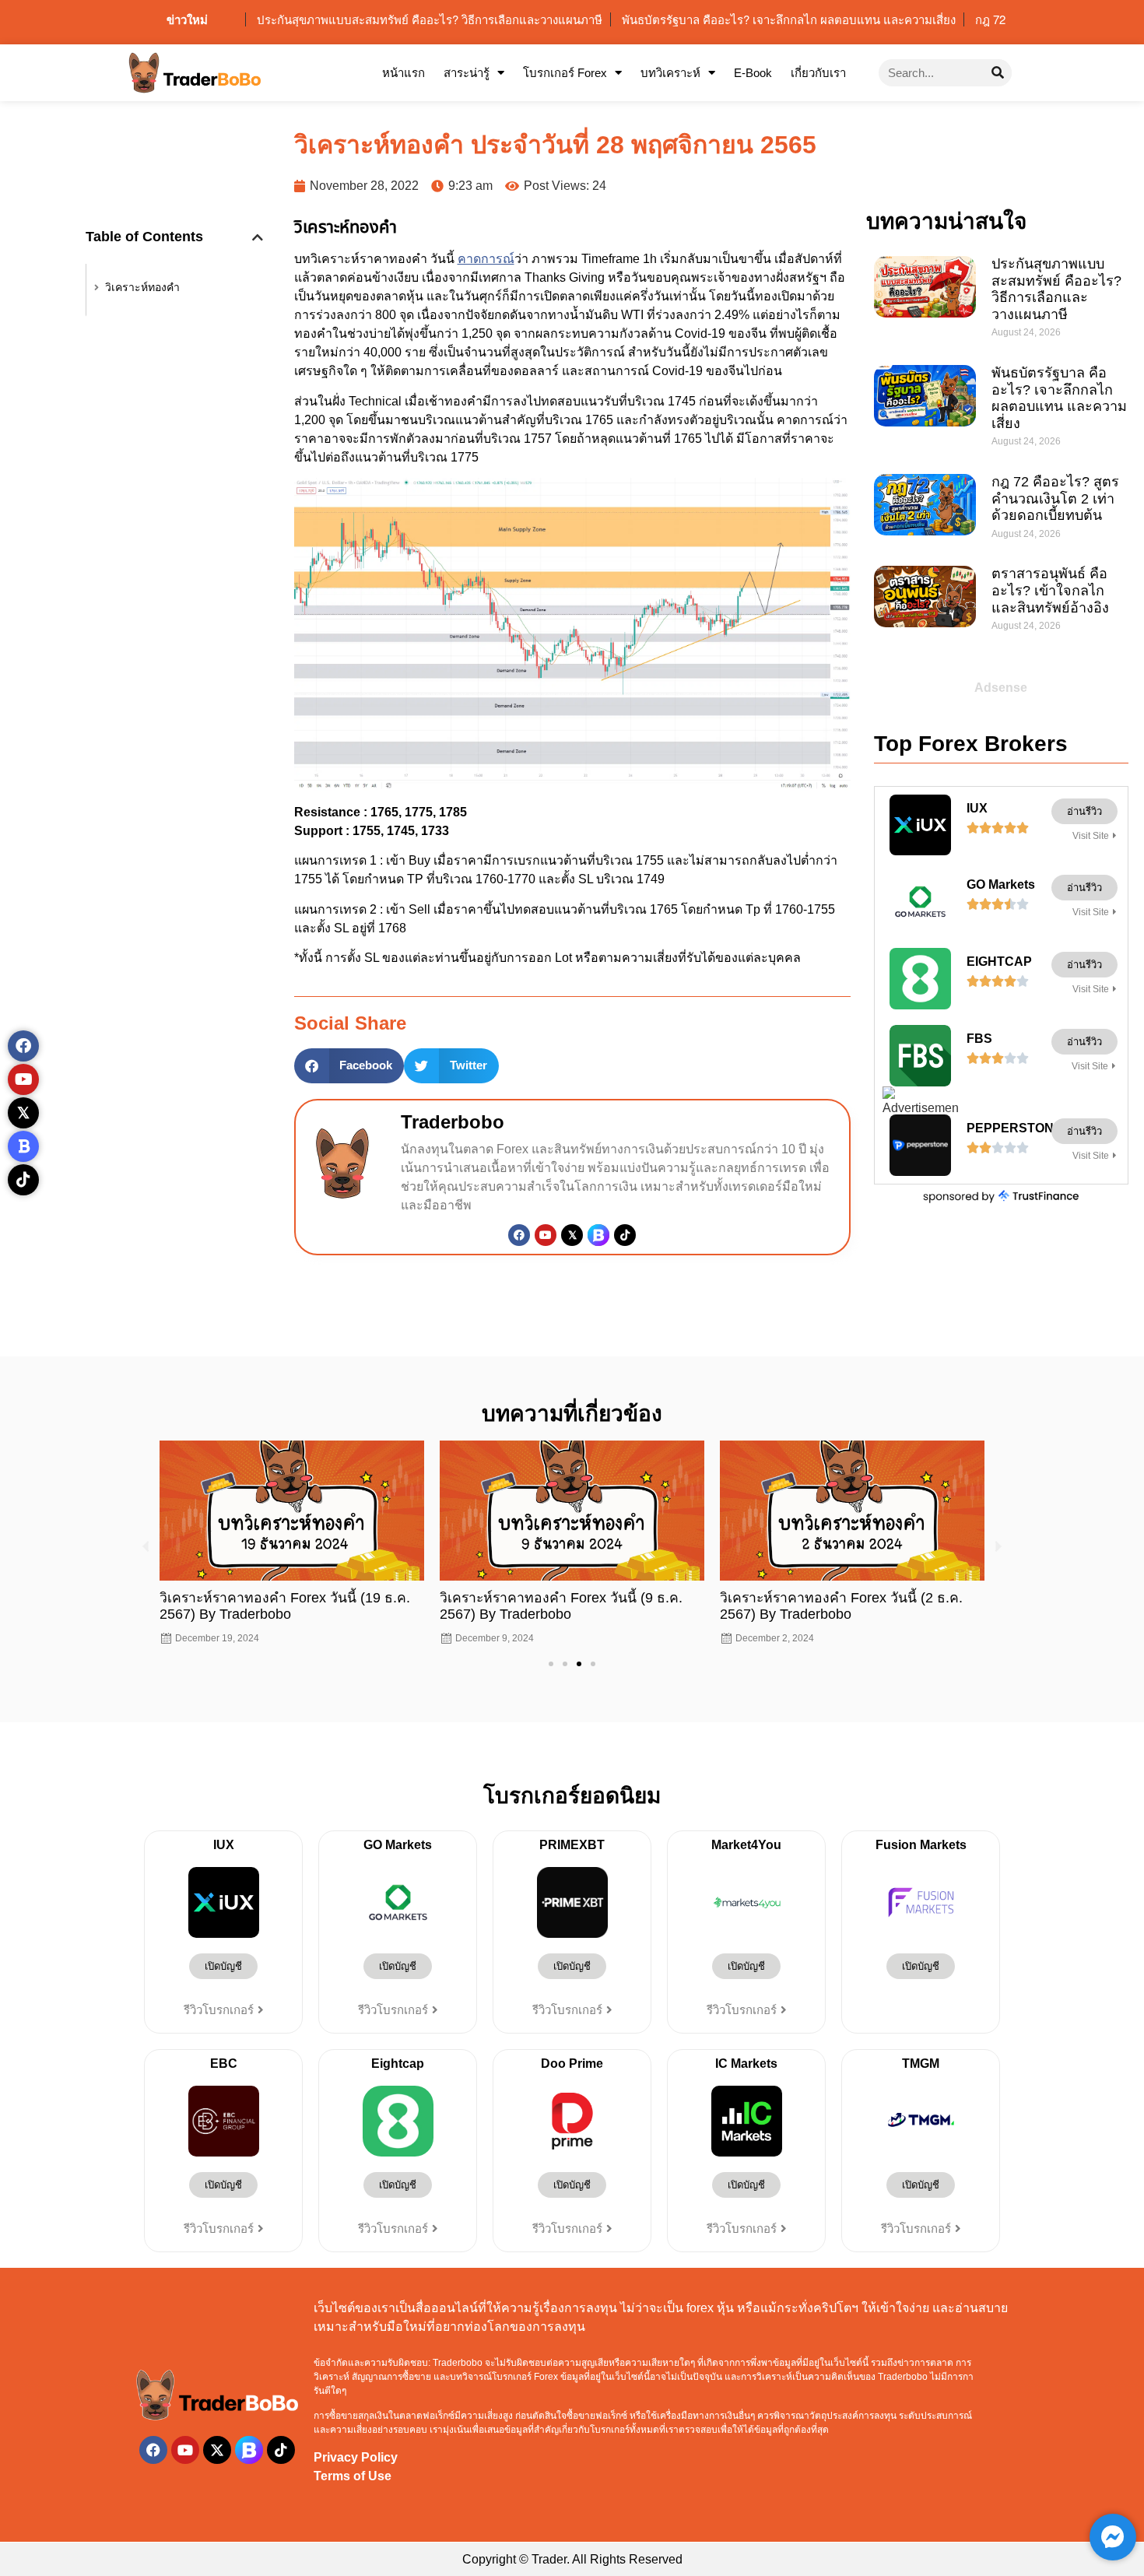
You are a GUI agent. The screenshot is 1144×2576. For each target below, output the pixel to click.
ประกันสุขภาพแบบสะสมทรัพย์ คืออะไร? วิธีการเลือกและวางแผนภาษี (1056, 289)
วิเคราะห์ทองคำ (142, 287)
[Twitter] (572, 1235)
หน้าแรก (404, 73)
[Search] (998, 73)
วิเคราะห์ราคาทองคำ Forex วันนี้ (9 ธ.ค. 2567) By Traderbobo (561, 1606)
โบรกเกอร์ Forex (565, 73)
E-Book (753, 73)
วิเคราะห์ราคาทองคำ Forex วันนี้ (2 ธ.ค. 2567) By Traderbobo (841, 1606)
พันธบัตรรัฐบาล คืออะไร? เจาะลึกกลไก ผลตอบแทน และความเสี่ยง (1059, 398)
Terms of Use (353, 2476)
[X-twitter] (217, 2450)
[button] (258, 237)
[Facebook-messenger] (1113, 2537)
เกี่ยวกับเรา (818, 73)
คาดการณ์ (486, 259)
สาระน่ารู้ (467, 73)
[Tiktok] (625, 1235)
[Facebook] (519, 1235)
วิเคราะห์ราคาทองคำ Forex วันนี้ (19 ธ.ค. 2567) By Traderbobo (285, 1606)
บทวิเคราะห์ (670, 73)
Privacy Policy (356, 2457)
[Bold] (23, 1146)
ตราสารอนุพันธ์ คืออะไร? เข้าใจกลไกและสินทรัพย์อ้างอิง (1050, 590)
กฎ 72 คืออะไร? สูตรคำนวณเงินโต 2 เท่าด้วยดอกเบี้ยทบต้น (1055, 498)
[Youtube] (546, 1235)
